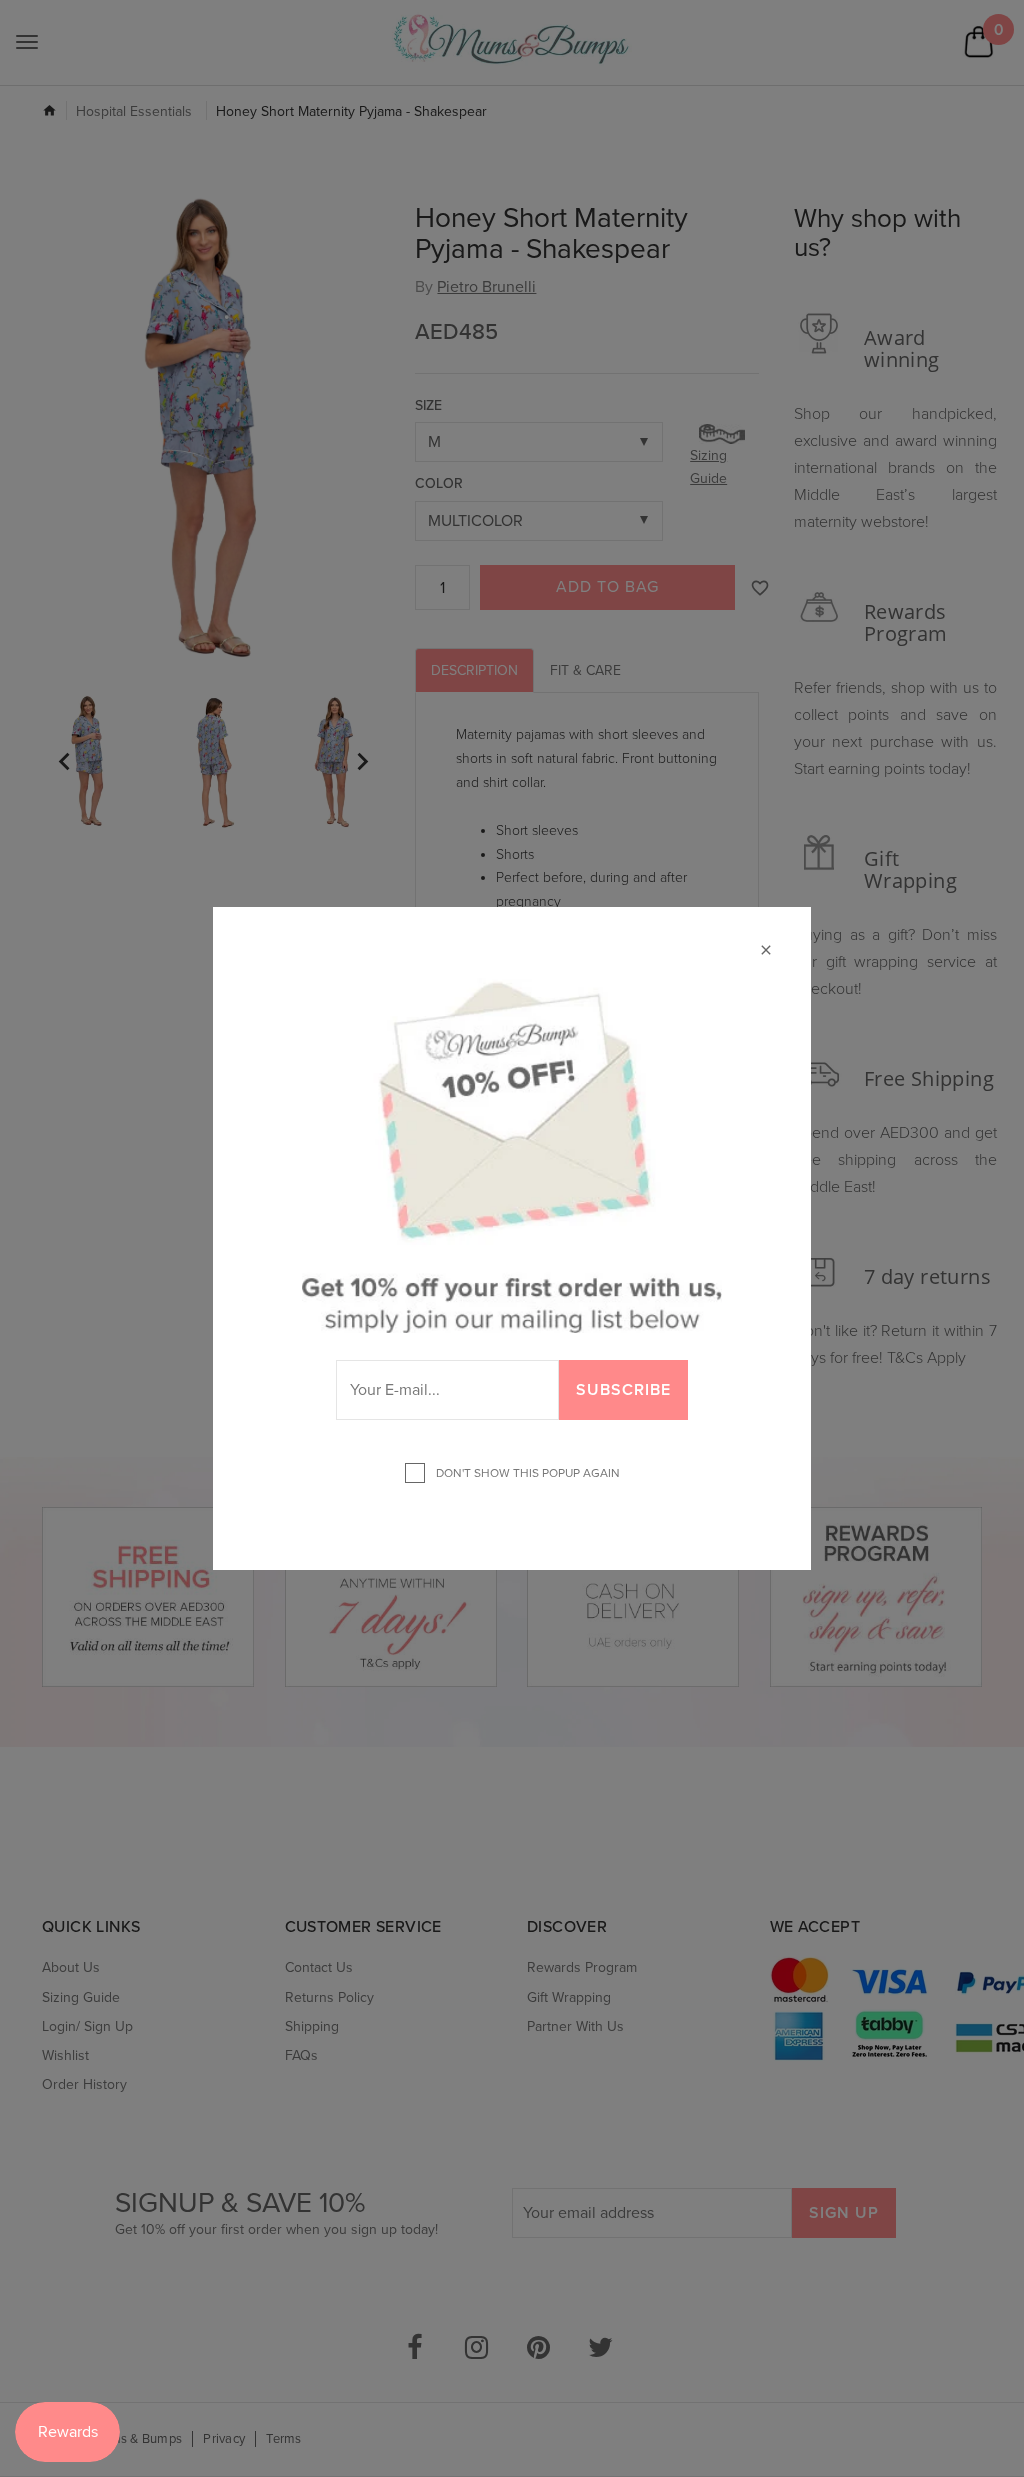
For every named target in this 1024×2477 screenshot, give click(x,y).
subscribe (623, 1390)
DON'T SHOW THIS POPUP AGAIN (525, 1473)
